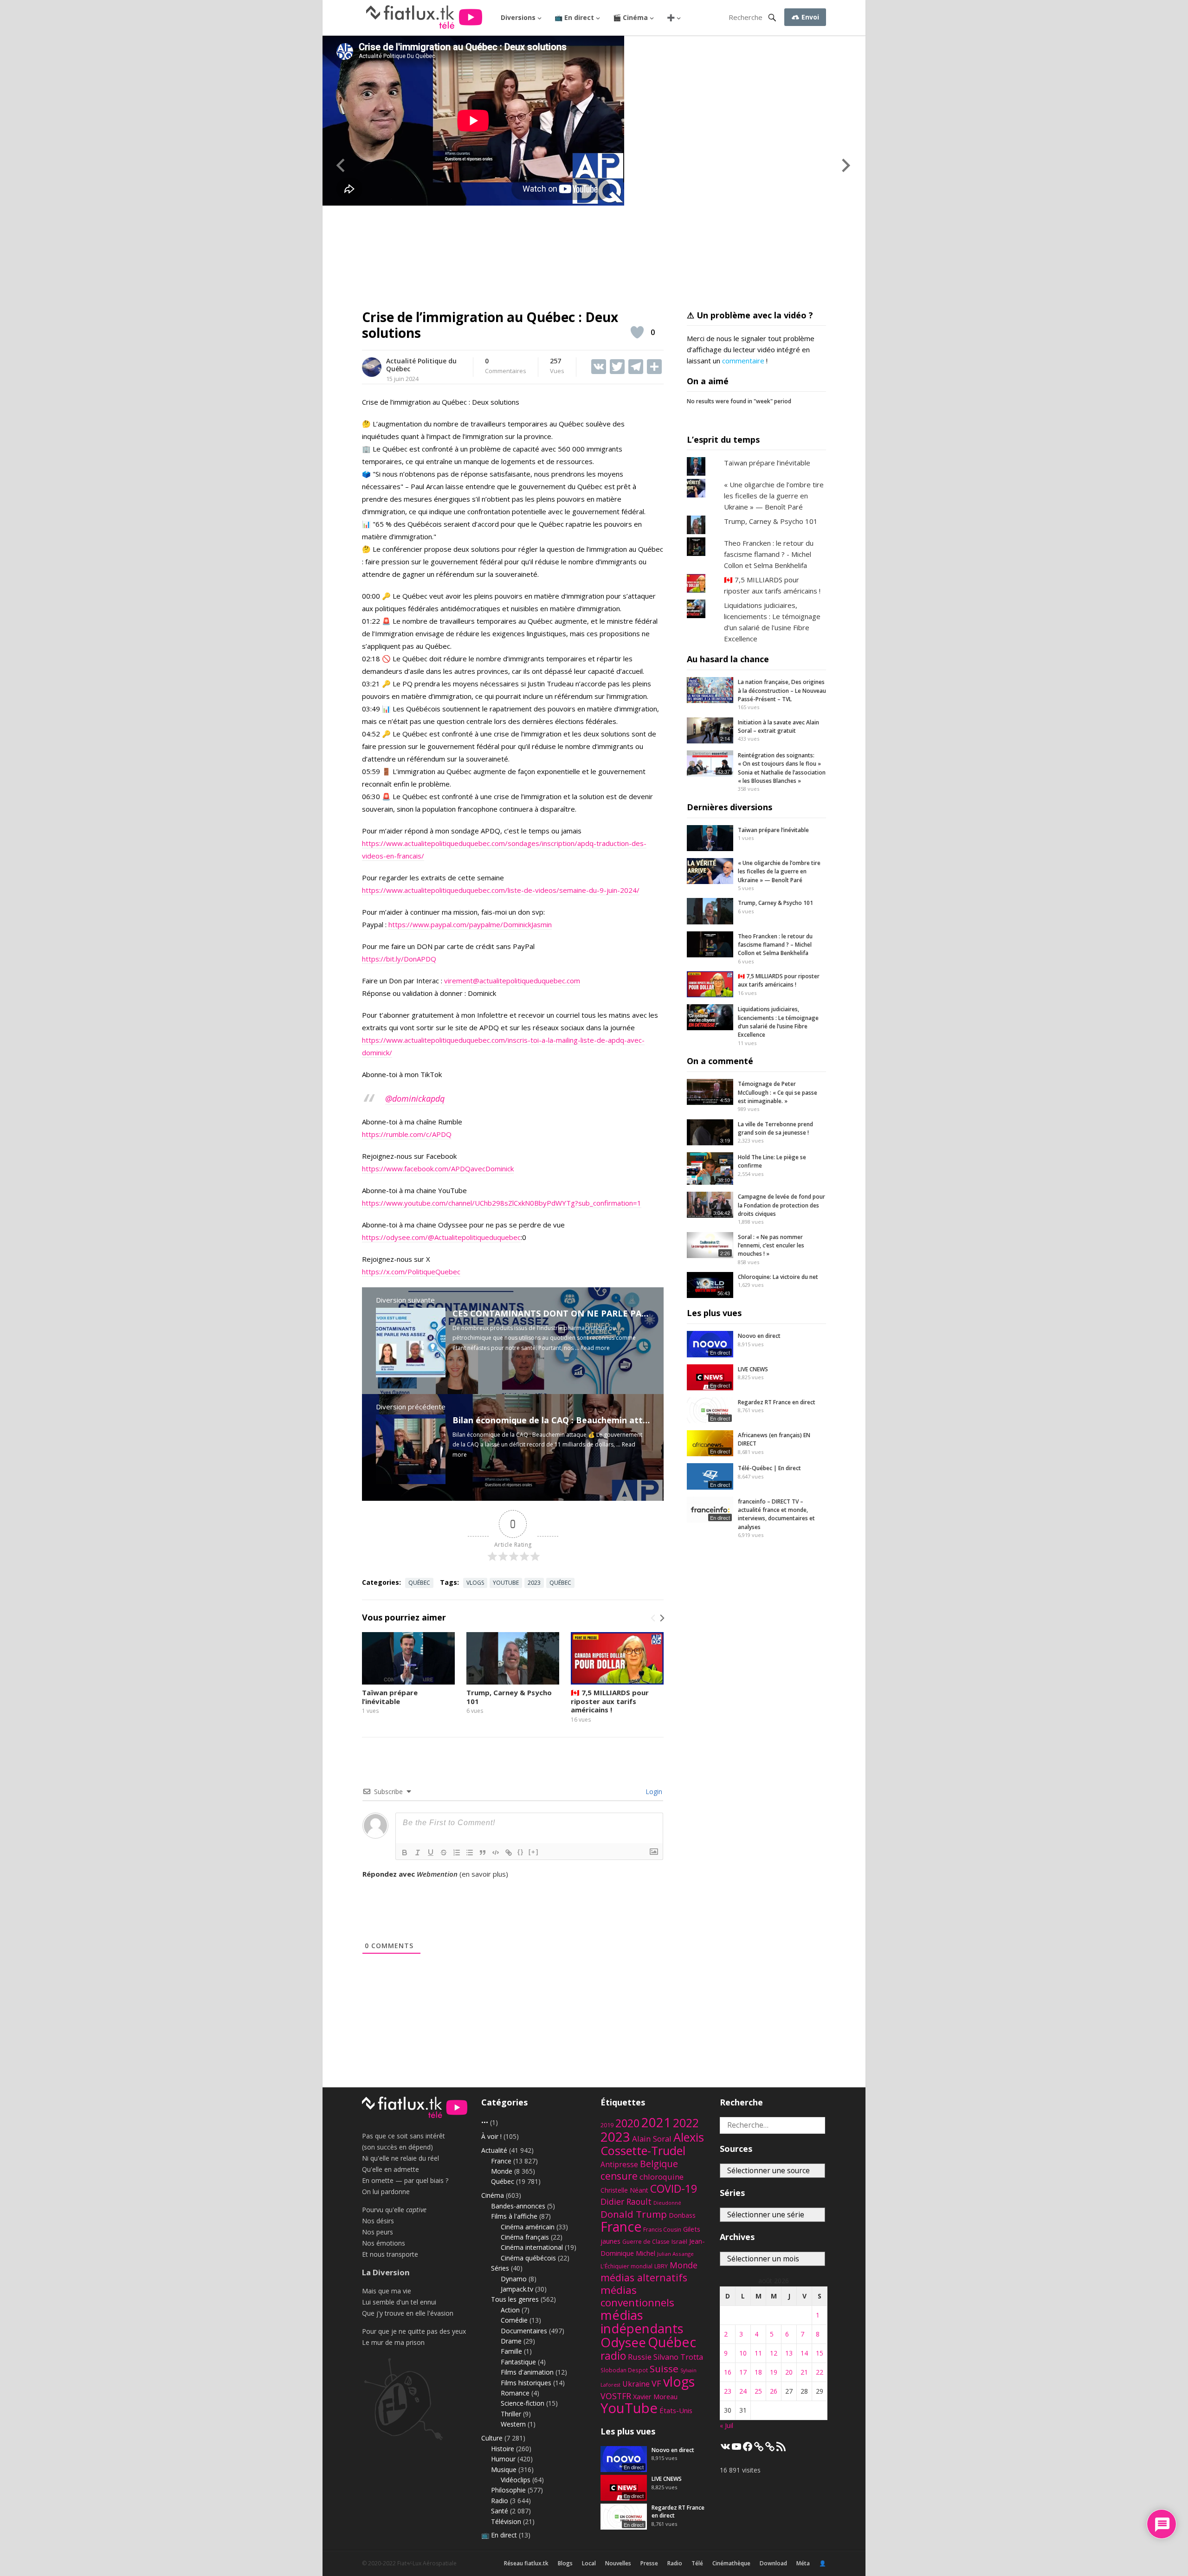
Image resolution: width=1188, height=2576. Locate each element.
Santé (500, 2511)
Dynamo (514, 2279)
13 (789, 2353)
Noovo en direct (759, 1336)
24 (743, 2391)
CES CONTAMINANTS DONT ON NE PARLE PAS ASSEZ (563, 1313)
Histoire (503, 2449)
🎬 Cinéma (630, 17)
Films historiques (526, 2383)
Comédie (514, 2320)
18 (758, 2372)
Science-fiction (523, 2403)
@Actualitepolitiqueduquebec (474, 1237)
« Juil (726, 2425)
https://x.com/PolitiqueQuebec (411, 1272)
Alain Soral (652, 2139)
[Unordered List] (470, 1853)
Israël (679, 2241)
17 (743, 2372)
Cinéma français (525, 2237)
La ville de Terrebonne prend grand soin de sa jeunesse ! (775, 1128)
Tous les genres (515, 2299)
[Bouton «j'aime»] (637, 332)
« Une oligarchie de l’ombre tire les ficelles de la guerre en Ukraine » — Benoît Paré (774, 496)
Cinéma (493, 2195)
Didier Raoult (626, 2202)
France (501, 2161)
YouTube (506, 1583)
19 (774, 2372)
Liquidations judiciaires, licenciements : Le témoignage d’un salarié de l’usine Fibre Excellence (778, 1022)
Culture (492, 2438)
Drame (511, 2341)
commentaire (743, 361)
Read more (595, 1348)
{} (521, 1852)
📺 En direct (574, 17)
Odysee (623, 2342)
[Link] (509, 1853)
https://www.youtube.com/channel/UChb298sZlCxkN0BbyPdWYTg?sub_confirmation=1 (502, 1203)
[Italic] (418, 1853)
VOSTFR (616, 2396)
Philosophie (508, 2490)
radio (613, 2356)
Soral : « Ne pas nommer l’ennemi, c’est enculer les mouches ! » (771, 1246)
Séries (500, 2268)
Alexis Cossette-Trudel (652, 2144)
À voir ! (491, 2136)
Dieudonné (667, 2203)
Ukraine (636, 2384)
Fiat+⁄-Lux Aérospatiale (427, 2563)
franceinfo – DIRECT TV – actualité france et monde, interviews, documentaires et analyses (776, 1514)
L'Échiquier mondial (626, 2266)
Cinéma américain (528, 2227)
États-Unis (676, 2410)
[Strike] (444, 1853)
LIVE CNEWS (753, 1369)
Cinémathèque (731, 2563)
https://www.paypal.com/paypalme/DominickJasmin (470, 924)
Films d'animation (527, 2372)
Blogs (565, 2563)
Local (589, 2563)
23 (728, 2391)
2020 (627, 2123)
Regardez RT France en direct (777, 1402)
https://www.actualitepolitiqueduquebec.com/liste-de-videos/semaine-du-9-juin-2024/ (501, 890)
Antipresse (619, 2164)
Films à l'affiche (514, 2216)
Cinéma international (532, 2247)
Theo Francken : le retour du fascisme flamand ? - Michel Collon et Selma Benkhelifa (769, 554)
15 (820, 2353)
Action (510, 2310)
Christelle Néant (624, 2190)
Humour (503, 2459)
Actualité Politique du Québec (421, 365)
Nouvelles (618, 2563)
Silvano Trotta (678, 2357)
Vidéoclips (516, 2480)
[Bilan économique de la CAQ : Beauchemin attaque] (411, 1481)
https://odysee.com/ (395, 1237)
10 (743, 2353)
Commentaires (506, 366)
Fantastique (518, 2362)
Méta (803, 2563)
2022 (686, 2123)
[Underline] (431, 1853)
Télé (697, 2563)
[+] (534, 1852)
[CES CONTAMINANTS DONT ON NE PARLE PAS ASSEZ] (411, 1375)
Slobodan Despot (624, 2370)
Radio (500, 2501)
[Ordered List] (457, 1853)
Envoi (809, 17)
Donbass (682, 2215)
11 (758, 2353)
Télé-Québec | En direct (769, 1468)
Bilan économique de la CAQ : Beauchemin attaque (558, 1420)
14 (804, 2353)
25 (758, 2391)
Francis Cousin (662, 2230)
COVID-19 (674, 2189)
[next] (661, 1618)
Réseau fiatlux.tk (526, 2563)
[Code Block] (496, 1853)
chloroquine (662, 2177)
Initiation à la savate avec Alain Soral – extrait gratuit (778, 726)
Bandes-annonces (518, 2206)
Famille (511, 2351)
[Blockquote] (483, 1853)
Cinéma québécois (528, 2258)
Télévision (506, 2521)
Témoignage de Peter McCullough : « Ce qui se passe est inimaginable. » (778, 1092)
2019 (607, 2125)
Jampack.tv (517, 2289)
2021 (656, 2122)
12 (774, 2353)
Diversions (518, 17)
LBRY (661, 2266)
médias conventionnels (637, 2296)
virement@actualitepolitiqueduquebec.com (512, 981)
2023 (534, 1583)
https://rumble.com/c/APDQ (407, 1134)
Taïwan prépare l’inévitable (390, 1697)
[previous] (653, 1618)
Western (513, 2424)
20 (789, 2372)
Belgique (659, 2164)
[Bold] (405, 1853)
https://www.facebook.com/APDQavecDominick (438, 1169)
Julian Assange (675, 2254)
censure (619, 2176)
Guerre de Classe (646, 2242)
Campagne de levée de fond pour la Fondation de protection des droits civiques (781, 1205)
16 (728, 2372)
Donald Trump (634, 2214)
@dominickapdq (415, 1098)
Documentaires (524, 2331)
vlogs (475, 1583)
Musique (504, 2469)
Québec (419, 1583)
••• (485, 2122)
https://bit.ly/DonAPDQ (399, 959)
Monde (502, 2171)
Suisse (664, 2369)
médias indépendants (642, 2322)
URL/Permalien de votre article (412, 1883)
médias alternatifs (644, 2277)
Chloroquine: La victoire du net (778, 1277)
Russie (640, 2357)
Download (773, 2563)
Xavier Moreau (655, 2397)
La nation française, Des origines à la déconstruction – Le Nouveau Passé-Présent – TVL (782, 691)
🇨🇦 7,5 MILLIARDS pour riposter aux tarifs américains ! (610, 1701)
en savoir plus (484, 1874)
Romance (515, 2393)
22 (820, 2372)
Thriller (511, 2414)
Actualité (494, 2150)
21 (804, 2372)
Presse (649, 2563)
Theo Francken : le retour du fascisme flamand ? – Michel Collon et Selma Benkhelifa (775, 945)
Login (653, 1792)
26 (774, 2391)
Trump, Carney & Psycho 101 (509, 1697)
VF (656, 2383)
